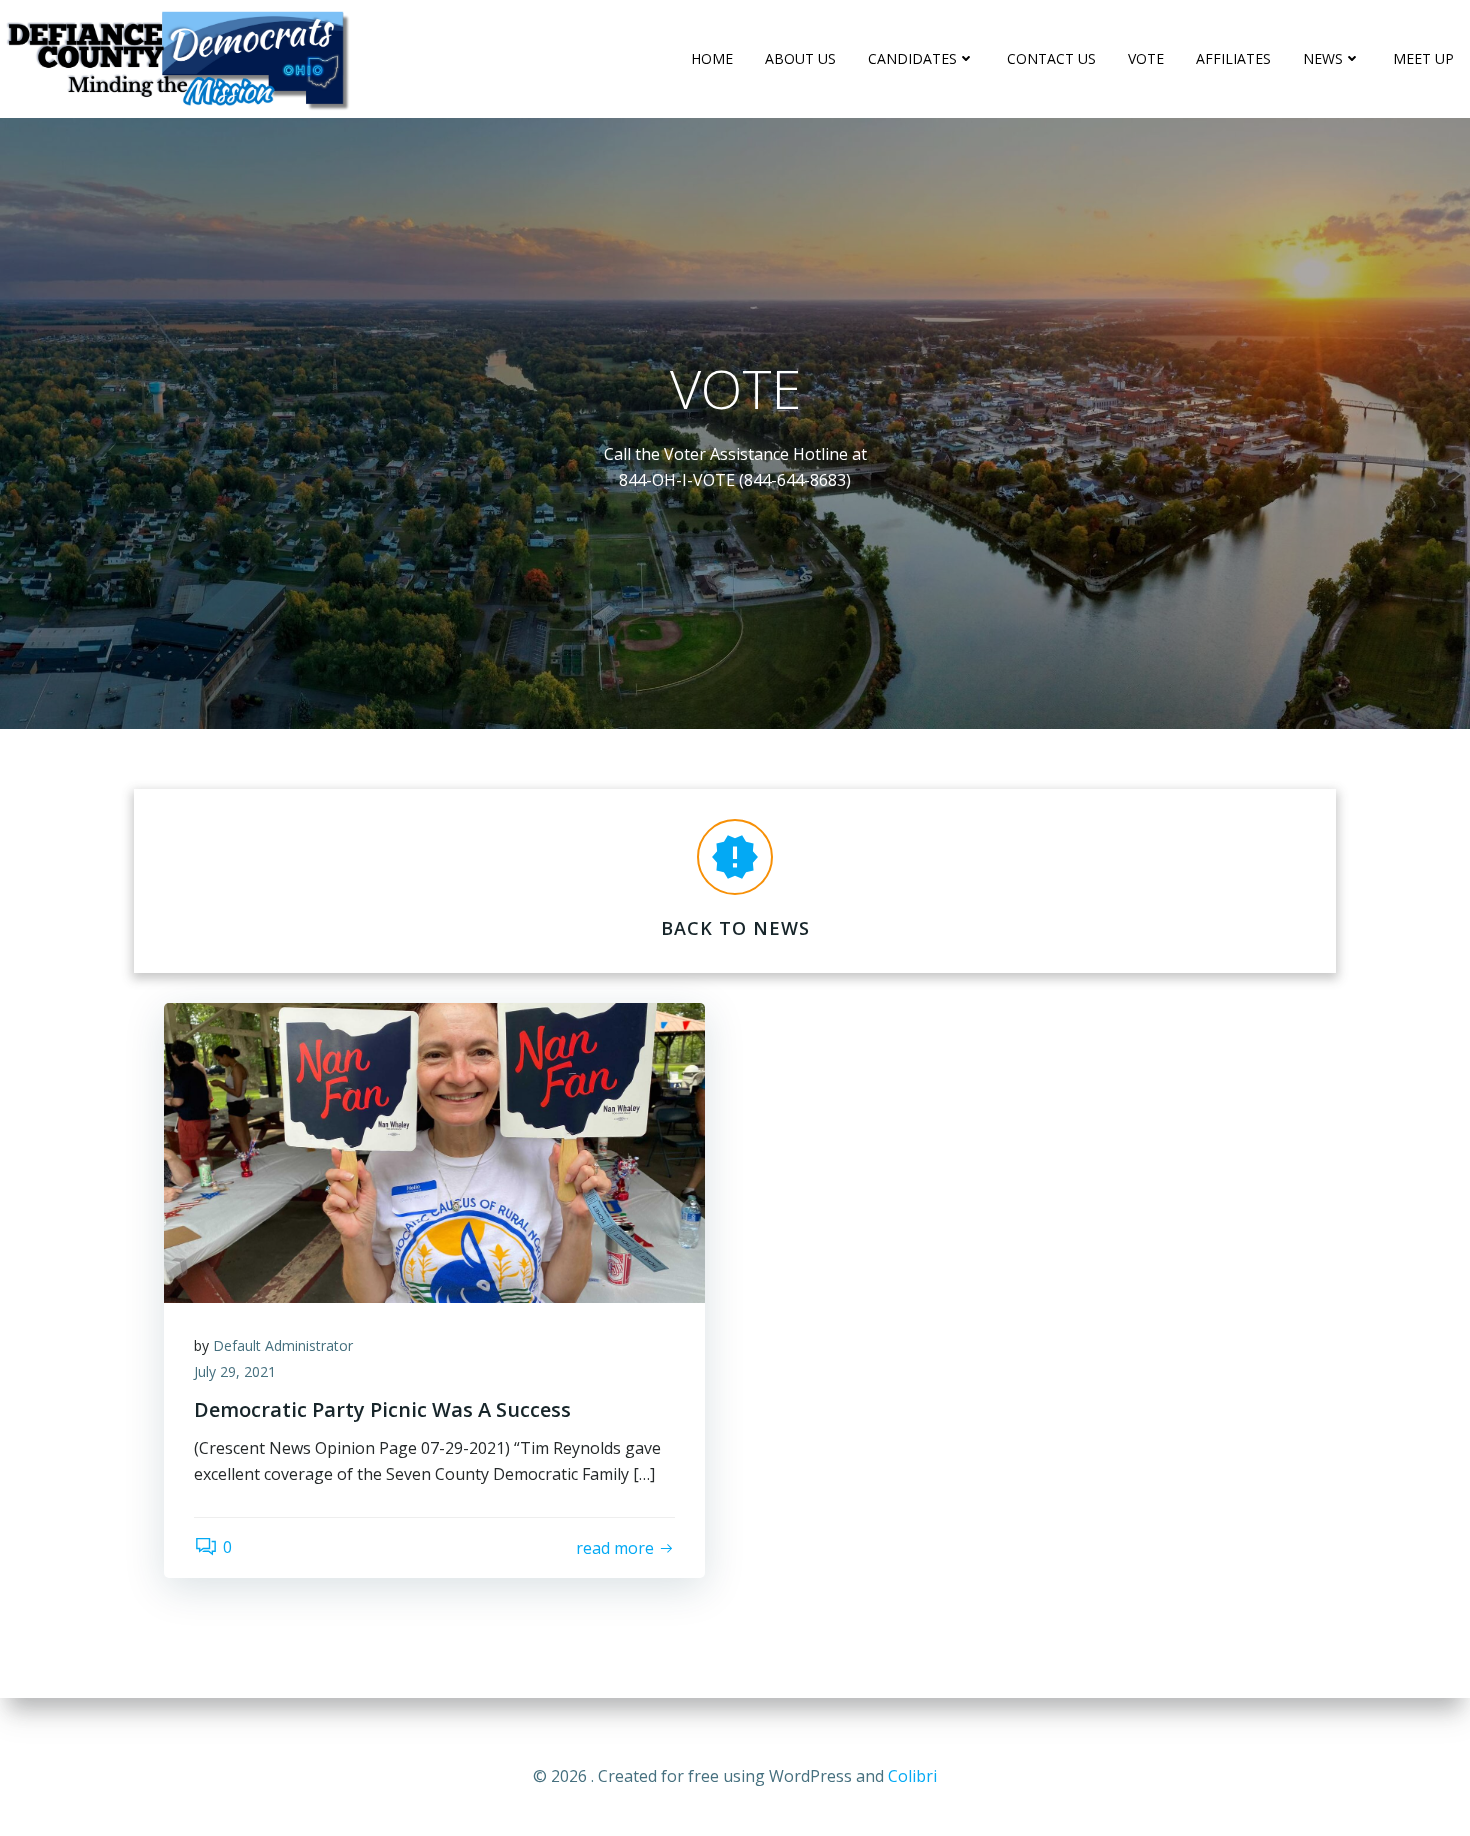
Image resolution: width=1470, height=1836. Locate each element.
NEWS (1323, 58)
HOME (712, 58)
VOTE (1146, 58)
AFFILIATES (1233, 58)
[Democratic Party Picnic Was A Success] (434, 1151)
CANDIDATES (912, 58)
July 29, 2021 (235, 1371)
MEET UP (1423, 58)
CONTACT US (1051, 58)
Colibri (912, 1776)
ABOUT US (800, 58)
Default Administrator (283, 1345)
